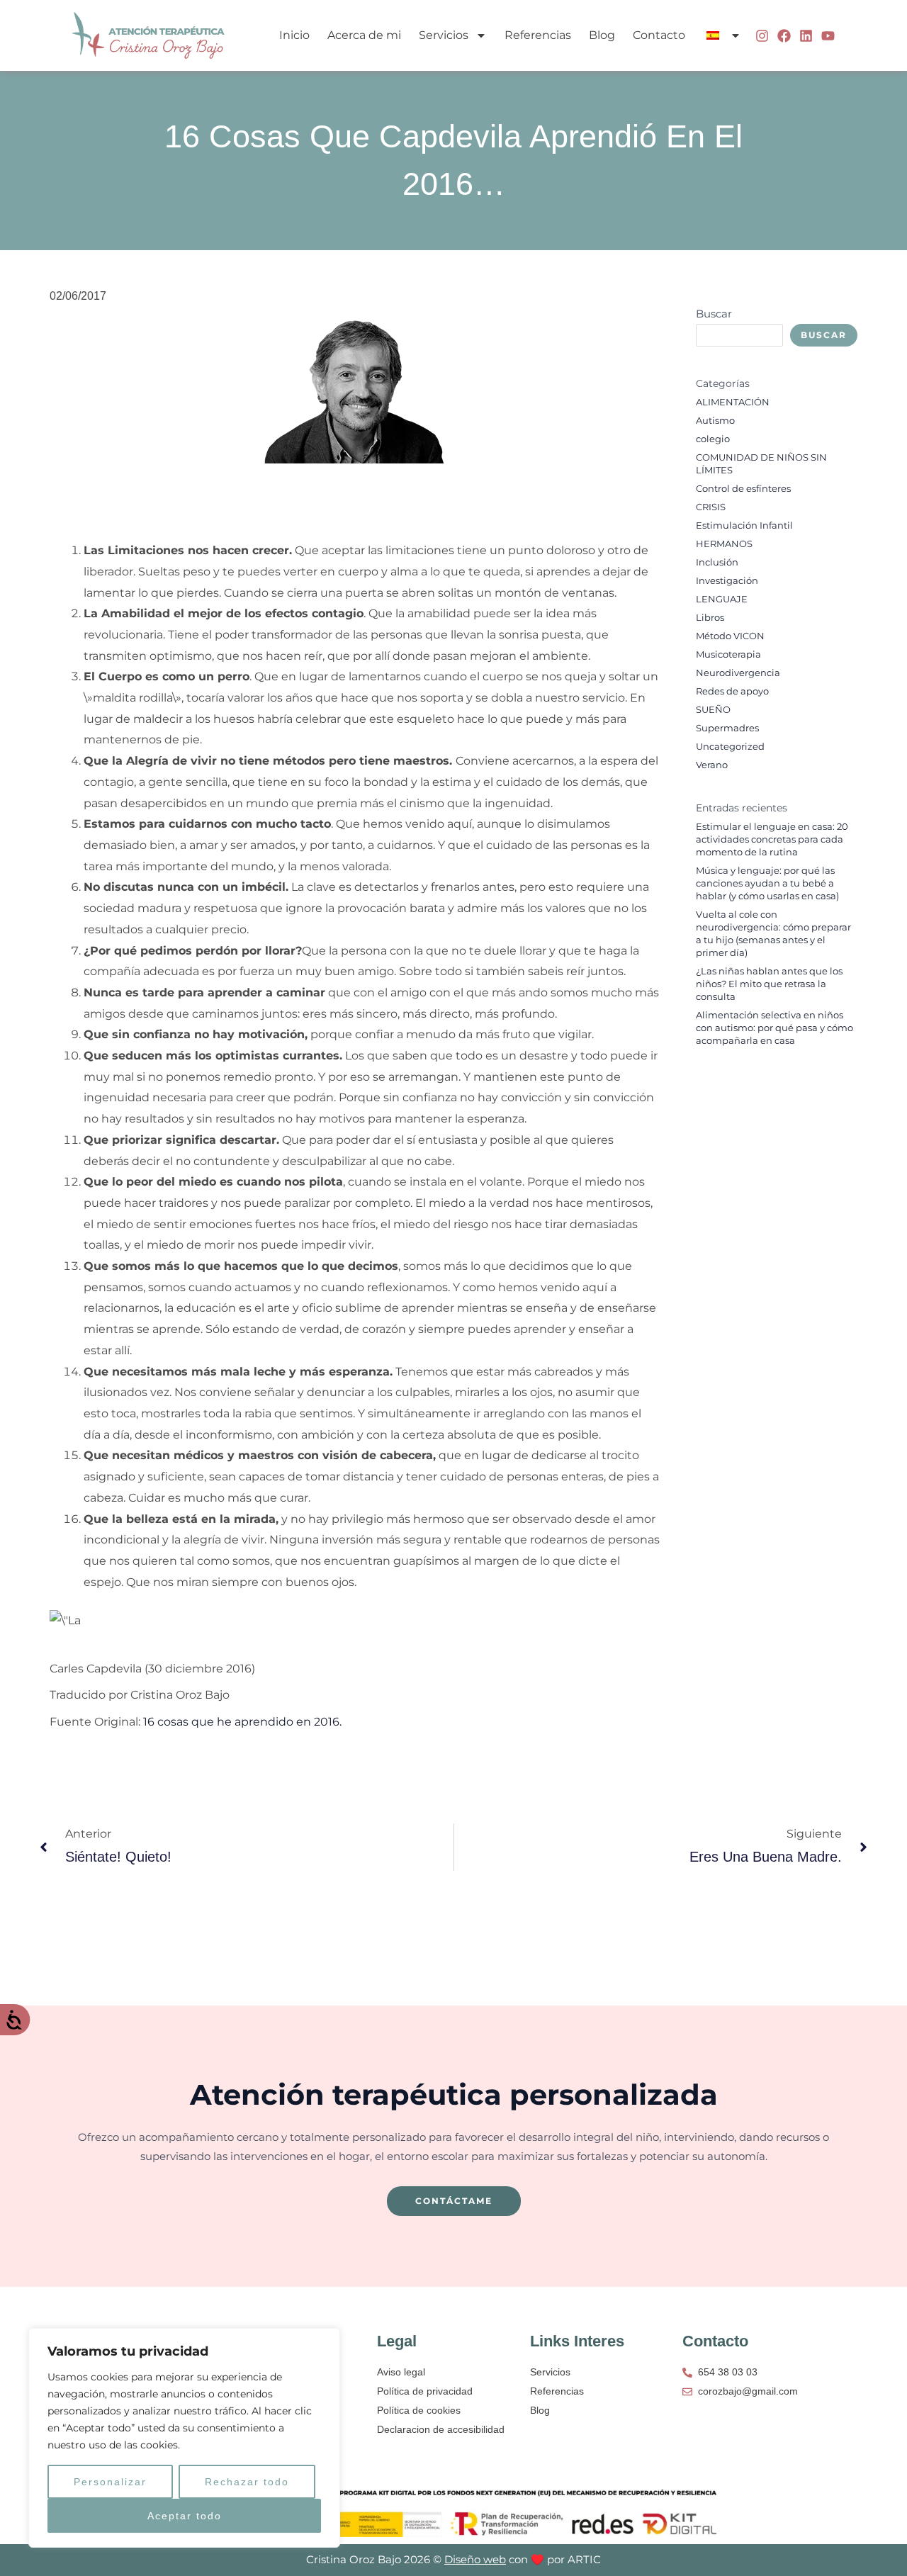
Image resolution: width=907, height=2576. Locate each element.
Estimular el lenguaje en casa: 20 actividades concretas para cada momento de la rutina (772, 839)
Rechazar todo (247, 2482)
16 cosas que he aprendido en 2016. (242, 1722)
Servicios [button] (444, 35)
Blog (602, 35)
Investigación (727, 581)
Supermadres (727, 728)
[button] (722, 35)
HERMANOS (724, 544)
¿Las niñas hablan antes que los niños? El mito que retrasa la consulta (769, 984)
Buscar (714, 314)
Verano (712, 765)
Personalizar (110, 2482)
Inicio (294, 35)
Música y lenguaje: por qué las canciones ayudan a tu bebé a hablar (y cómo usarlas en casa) (767, 883)
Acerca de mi (364, 35)
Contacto (659, 35)
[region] (184, 2438)
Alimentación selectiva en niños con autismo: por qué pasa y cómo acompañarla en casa (774, 1028)
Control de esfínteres (743, 489)
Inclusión (717, 562)
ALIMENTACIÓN (733, 402)
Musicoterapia (728, 654)
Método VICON (730, 636)
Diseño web (475, 2559)
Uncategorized (730, 747)
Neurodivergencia (738, 673)
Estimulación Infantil (744, 525)
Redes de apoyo (732, 691)
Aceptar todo (185, 2516)
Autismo (715, 421)
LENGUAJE (722, 599)
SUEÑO (713, 710)
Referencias (538, 35)
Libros (710, 618)
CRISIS (711, 507)
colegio (713, 439)
